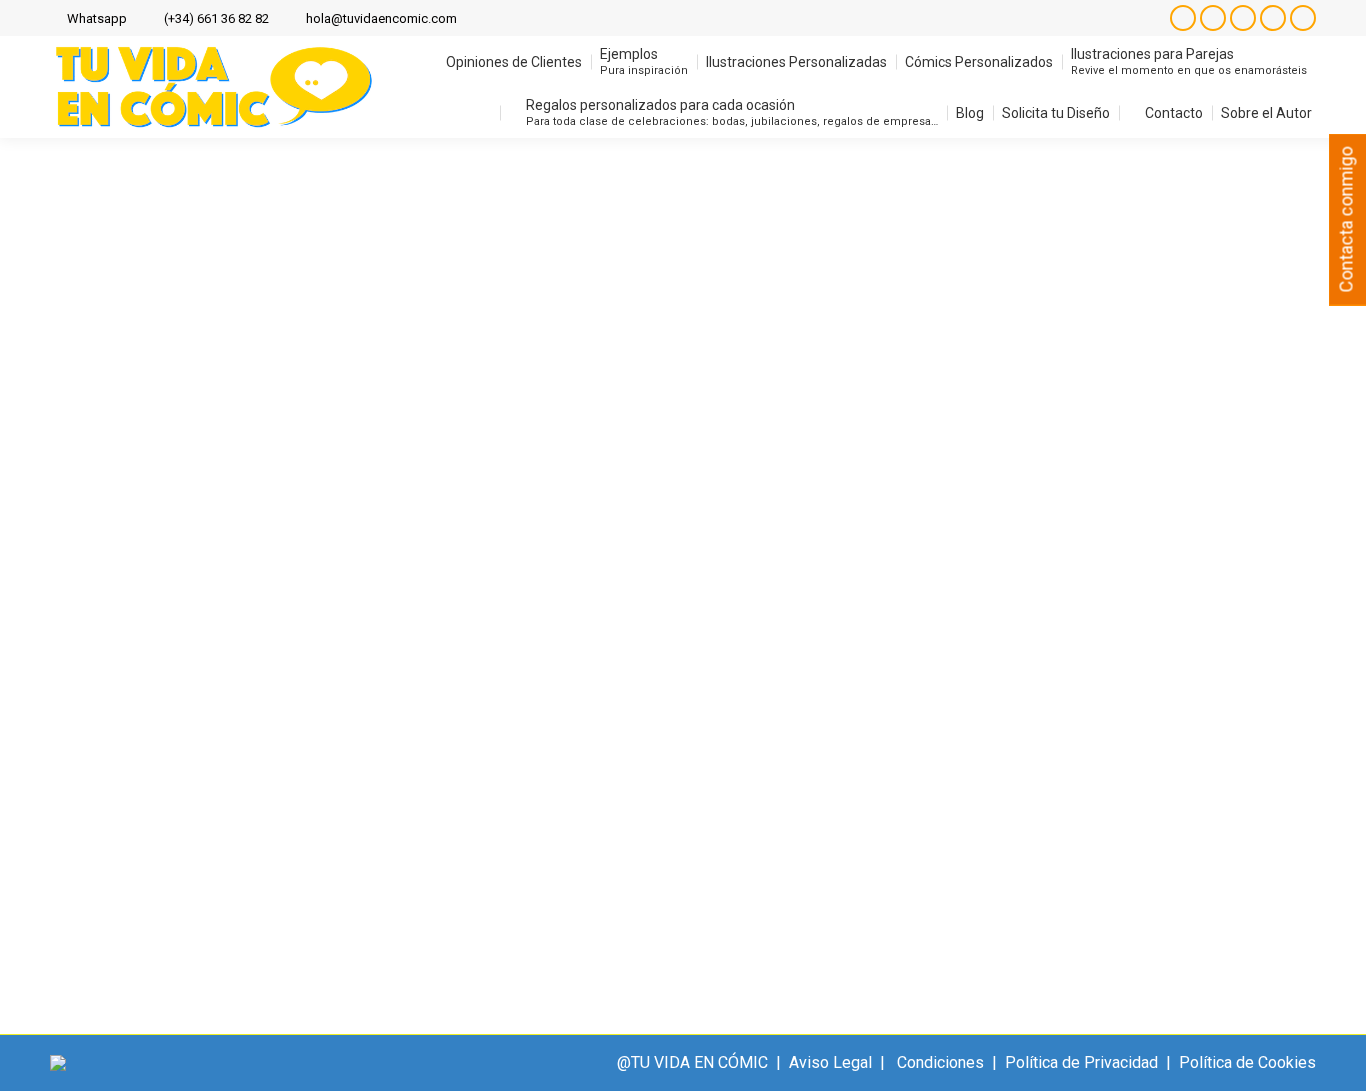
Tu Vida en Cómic (706, 782)
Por (809, 782)
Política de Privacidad (1081, 1062)
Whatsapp (97, 18)
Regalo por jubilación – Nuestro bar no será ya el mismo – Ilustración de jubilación (450, 748)
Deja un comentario (1019, 782)
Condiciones (940, 1062)
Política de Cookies (1247, 1062)
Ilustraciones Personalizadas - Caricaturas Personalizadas (280, 782)
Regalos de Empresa (566, 782)
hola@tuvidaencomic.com (381, 18)
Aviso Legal (830, 1062)
